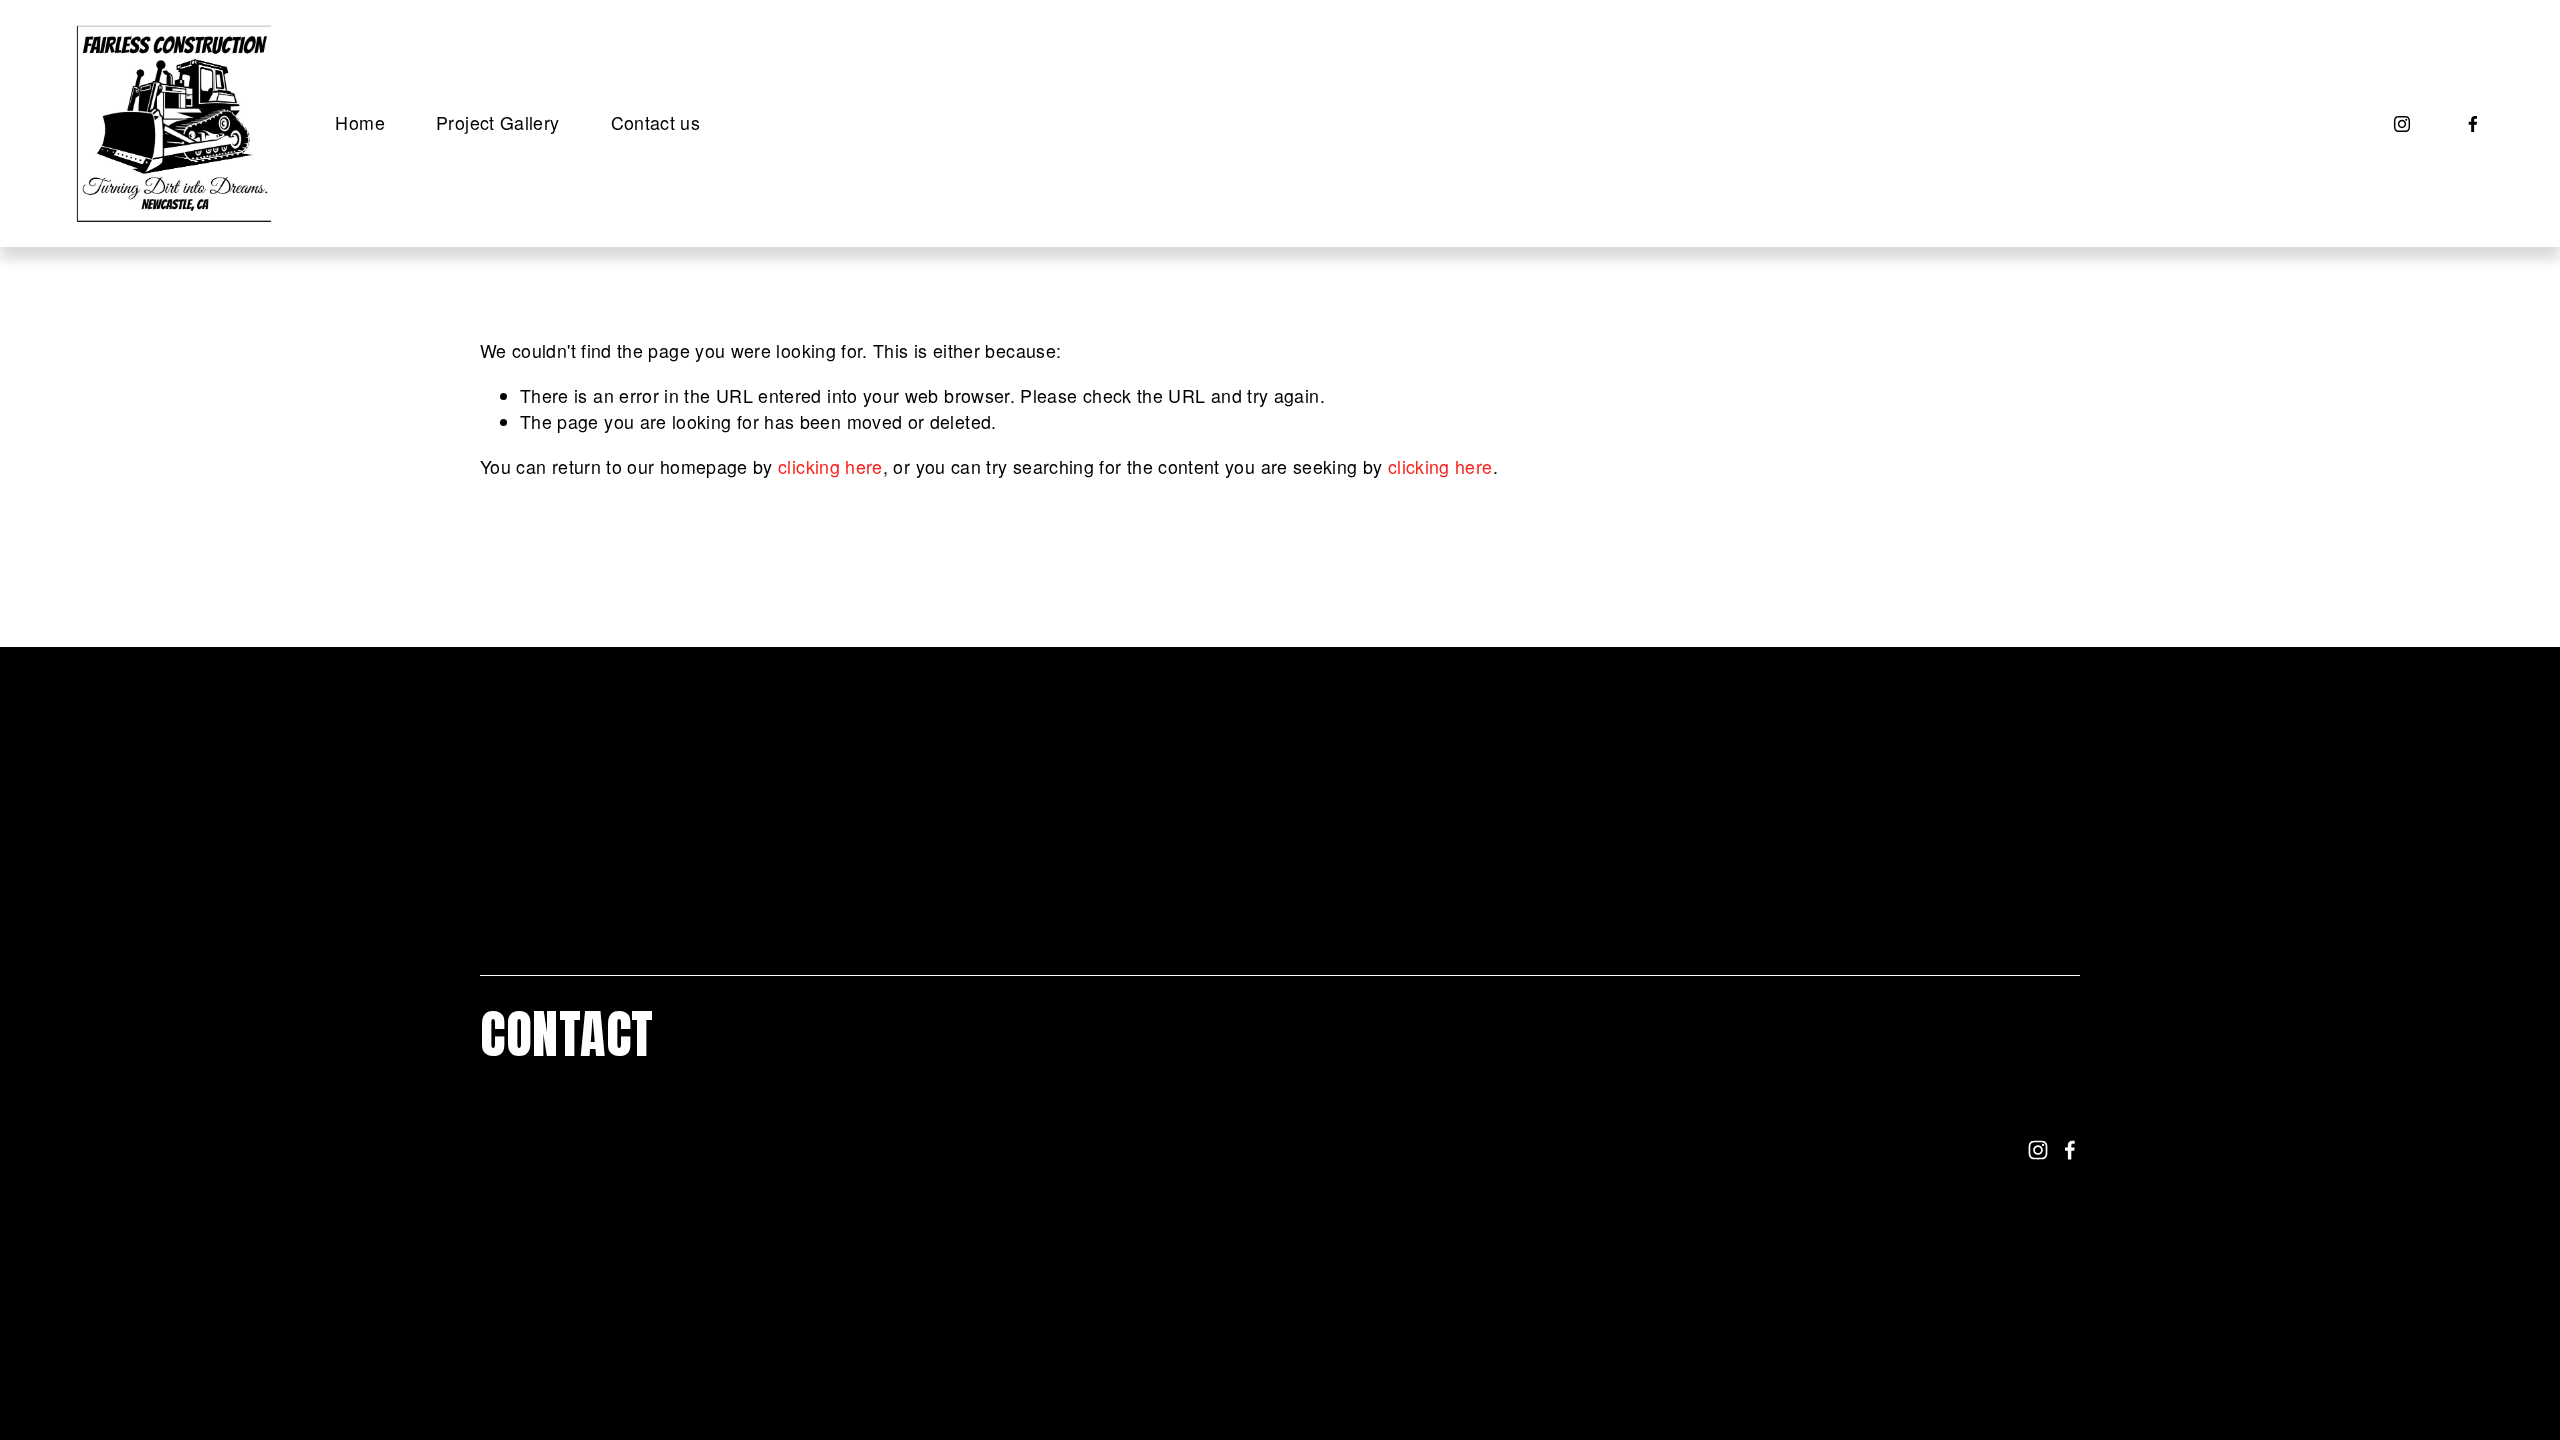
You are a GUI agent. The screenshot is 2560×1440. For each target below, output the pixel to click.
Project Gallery (497, 122)
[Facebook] (2473, 124)
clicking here (830, 466)
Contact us (656, 122)
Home (359, 122)
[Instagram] (2402, 124)
